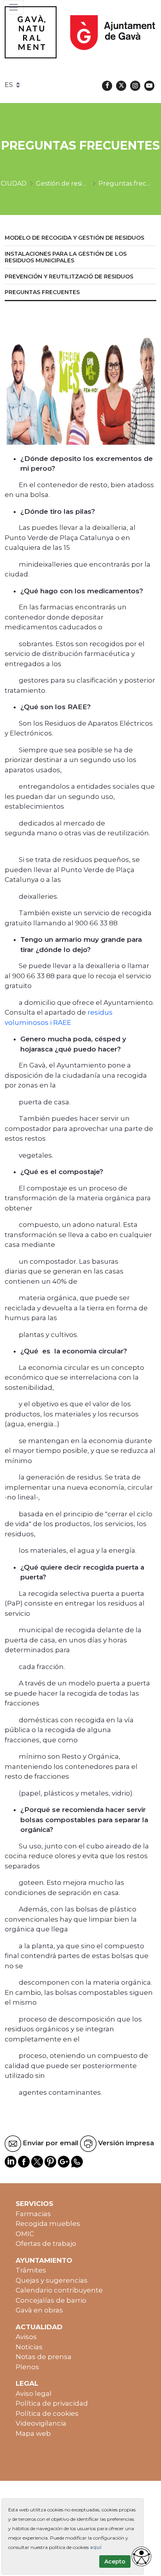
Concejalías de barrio (51, 2300)
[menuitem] (80, 238)
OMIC (25, 2234)
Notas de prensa (44, 2357)
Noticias (29, 2347)
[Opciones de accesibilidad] (141, 2556)
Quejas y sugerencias (52, 2280)
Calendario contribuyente (59, 2290)
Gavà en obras (39, 2310)
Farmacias (33, 2214)
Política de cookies (47, 2413)
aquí (96, 2547)
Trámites (31, 2270)
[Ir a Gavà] (80, 32)
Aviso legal (34, 2394)
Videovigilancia (41, 2423)
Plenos (27, 2367)
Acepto (115, 2562)
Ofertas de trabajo (46, 2244)
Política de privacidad (52, 2403)
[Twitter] (121, 86)
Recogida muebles (48, 2224)
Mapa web (33, 2433)
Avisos (26, 2337)
